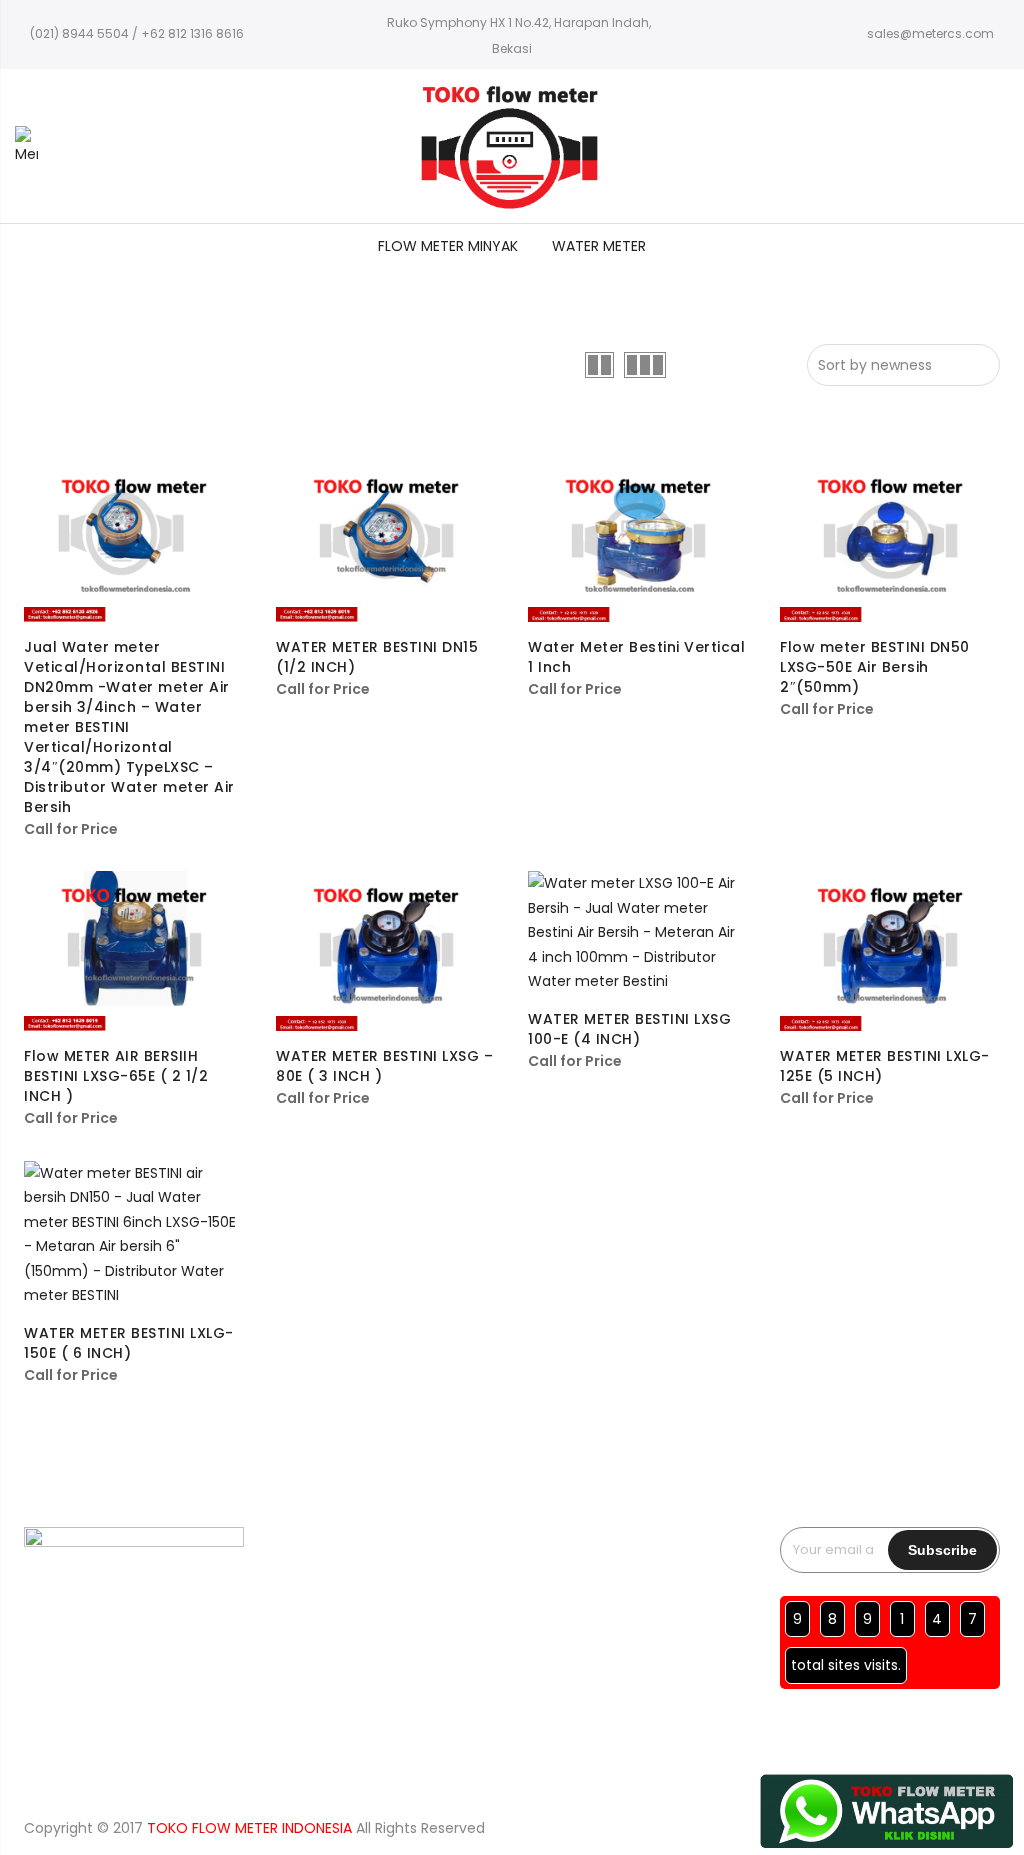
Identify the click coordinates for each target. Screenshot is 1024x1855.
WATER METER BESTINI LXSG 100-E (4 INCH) (629, 1029)
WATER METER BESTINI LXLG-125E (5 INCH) (885, 1066)
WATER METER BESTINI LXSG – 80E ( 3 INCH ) (384, 1066)
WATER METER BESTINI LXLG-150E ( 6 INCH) (129, 1343)
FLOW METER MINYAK (448, 246)
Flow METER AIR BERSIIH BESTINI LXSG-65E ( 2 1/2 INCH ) (116, 1076)
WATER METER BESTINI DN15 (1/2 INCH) (377, 657)
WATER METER (599, 246)
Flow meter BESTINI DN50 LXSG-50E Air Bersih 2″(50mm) (875, 667)
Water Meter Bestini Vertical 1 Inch (636, 657)
